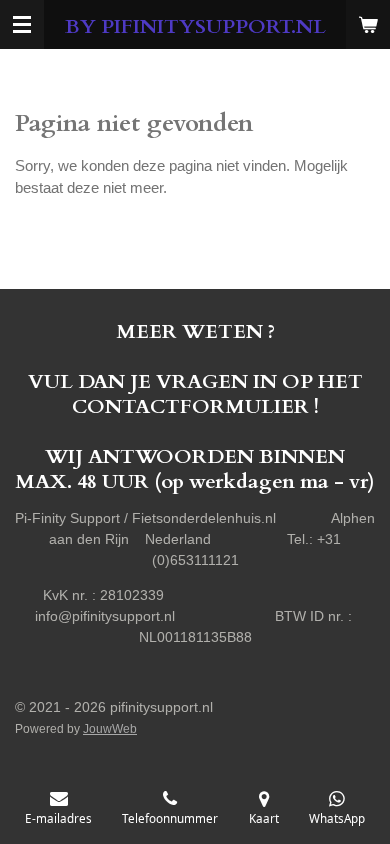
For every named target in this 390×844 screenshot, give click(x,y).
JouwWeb (110, 728)
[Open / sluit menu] (22, 24)
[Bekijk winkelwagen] (368, 24)
